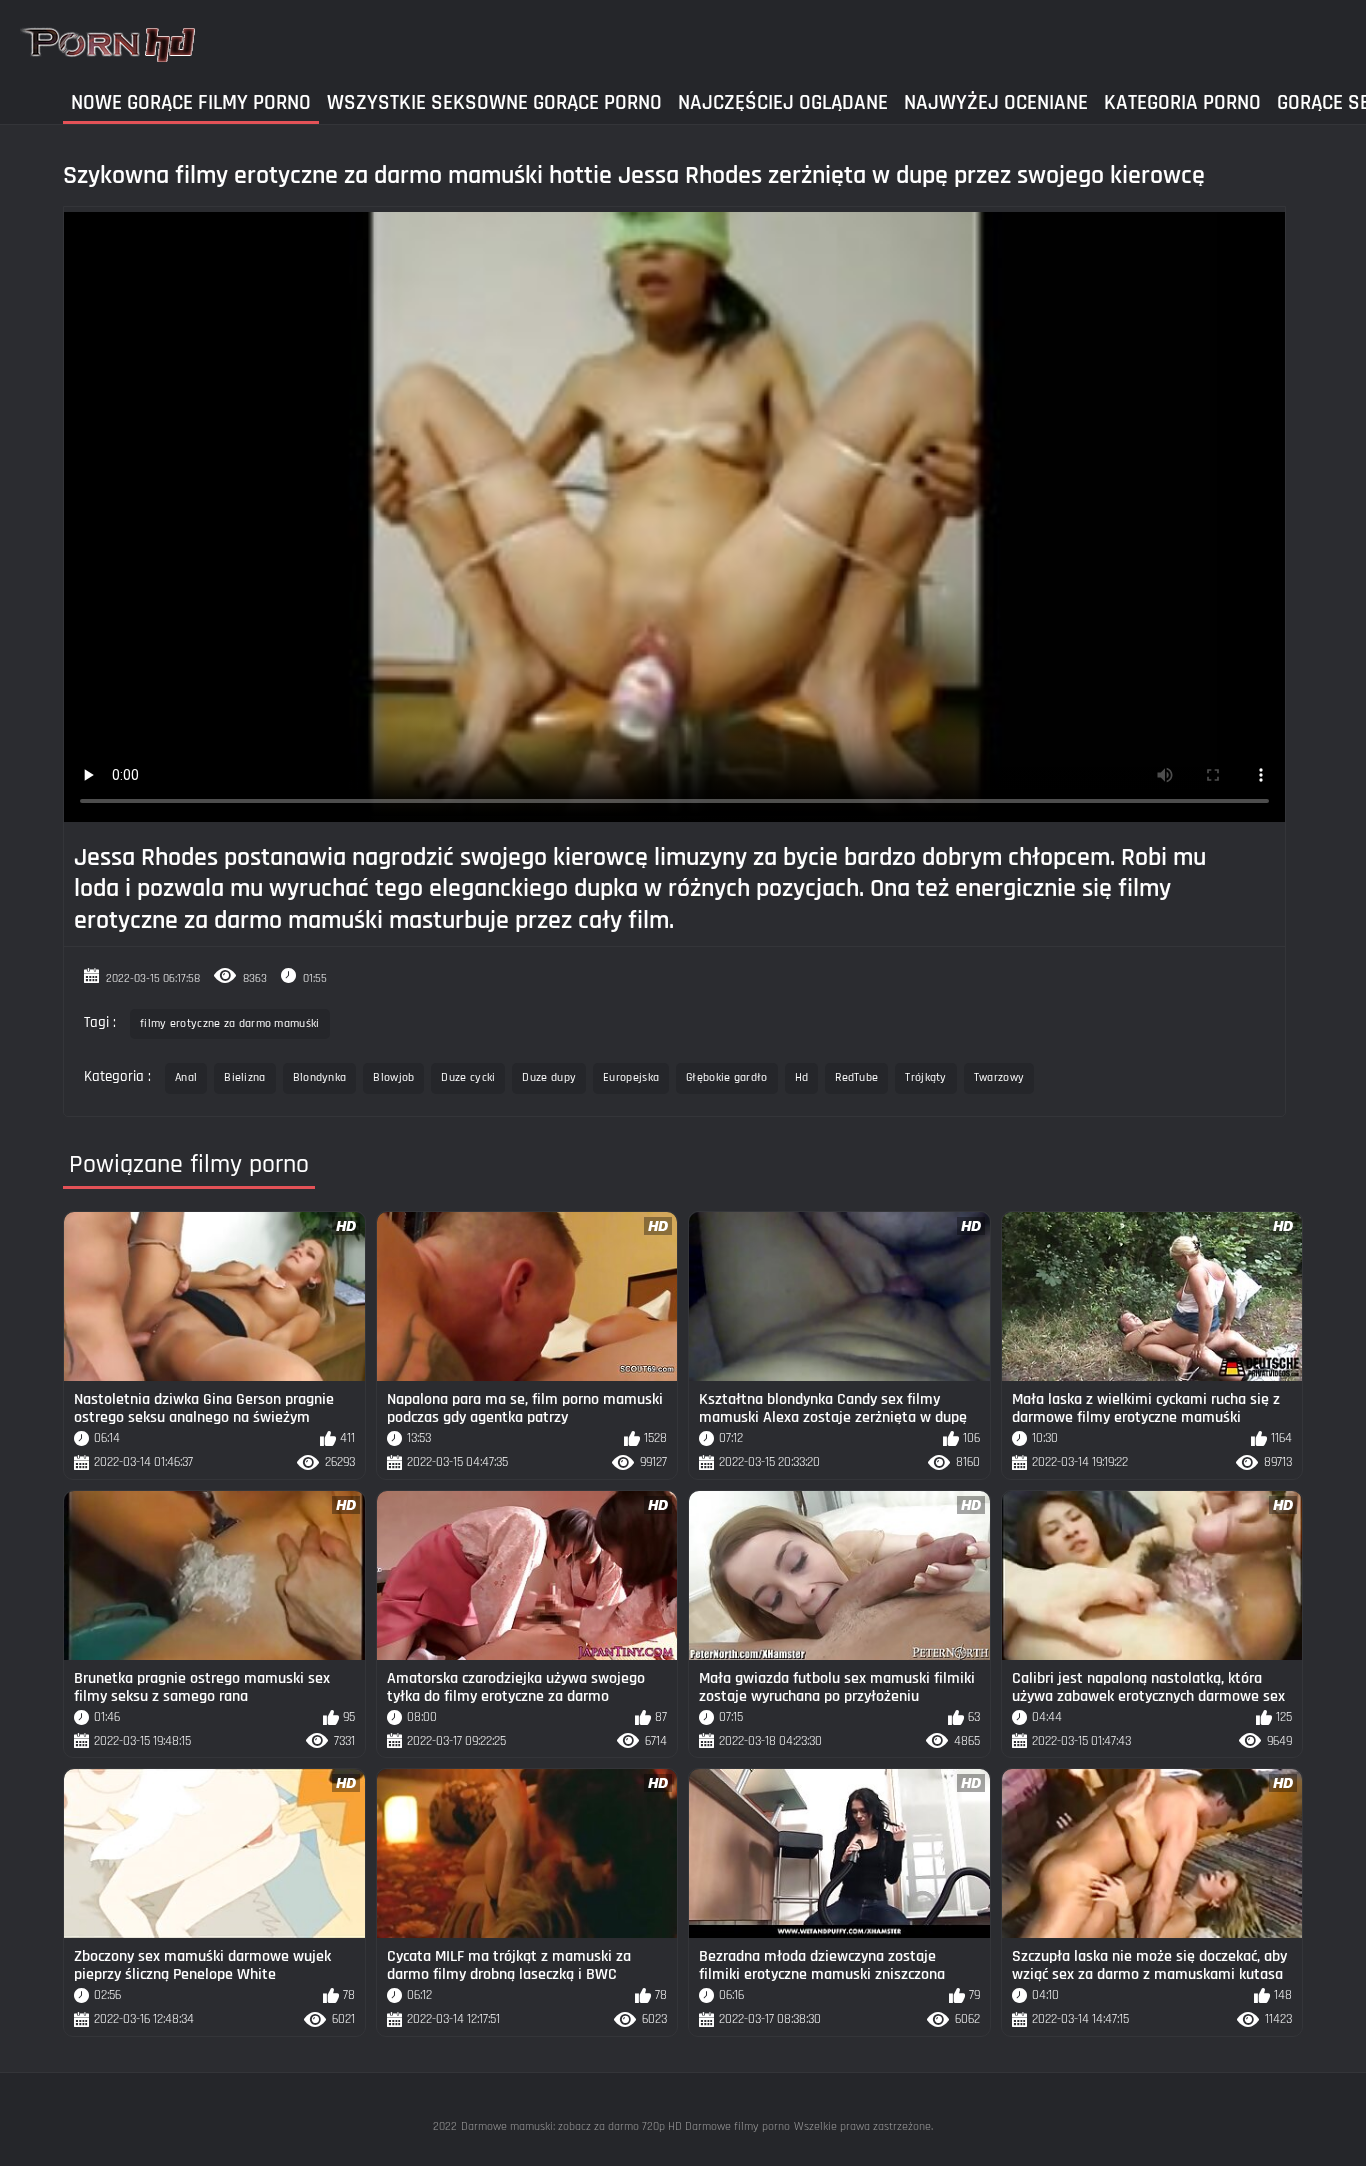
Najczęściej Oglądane (783, 102)
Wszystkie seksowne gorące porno (494, 102)
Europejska (631, 1077)
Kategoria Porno (1182, 102)
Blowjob (393, 1077)
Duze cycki (468, 1077)
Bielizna (244, 1077)
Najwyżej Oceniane (996, 102)
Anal (186, 1077)
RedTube (856, 1077)
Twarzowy (999, 1077)
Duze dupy (549, 1077)
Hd (802, 1077)
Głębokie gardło (727, 1077)
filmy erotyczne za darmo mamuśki (230, 1023)
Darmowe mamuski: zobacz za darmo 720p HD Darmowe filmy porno (625, 2126)
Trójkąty (925, 1077)
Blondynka (320, 1077)
